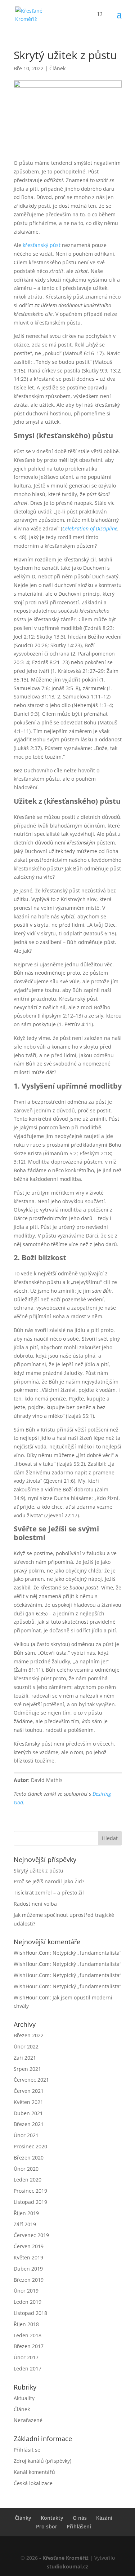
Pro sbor (47, 2526)
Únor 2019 (26, 2291)
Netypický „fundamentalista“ (87, 1953)
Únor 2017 (26, 2357)
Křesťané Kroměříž (66, 2558)
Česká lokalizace (33, 2483)
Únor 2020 (26, 2169)
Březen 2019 (29, 2280)
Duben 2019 (28, 2269)
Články (23, 2518)
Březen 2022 (29, 2035)
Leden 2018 (28, 2335)
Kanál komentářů (34, 2472)
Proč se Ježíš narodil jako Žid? (49, 1881)
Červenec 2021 (31, 2080)
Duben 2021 (28, 2113)
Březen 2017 (29, 2346)
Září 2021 (25, 2058)
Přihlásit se (27, 2450)
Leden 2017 (28, 2368)
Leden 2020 (28, 2180)
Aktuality (24, 2398)
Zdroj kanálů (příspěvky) (42, 2461)
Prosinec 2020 (30, 2146)
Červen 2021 (29, 2091)
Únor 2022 (26, 2046)
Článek (57, 68)
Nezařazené (28, 2420)
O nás (80, 2518)
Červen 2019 (29, 2246)
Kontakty (52, 2518)
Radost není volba (35, 1904)
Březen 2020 (29, 2158)
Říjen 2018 (26, 2324)
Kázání (104, 2518)
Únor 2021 (26, 2135)
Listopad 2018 (30, 2313)
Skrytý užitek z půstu (39, 1871)
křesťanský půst (42, 245)
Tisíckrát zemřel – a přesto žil (49, 1893)
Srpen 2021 (27, 2069)
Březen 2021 (29, 2124)
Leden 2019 (28, 2302)
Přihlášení (79, 2526)
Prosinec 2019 (30, 2191)
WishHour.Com (32, 1953)
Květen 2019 (28, 2257)
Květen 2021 (28, 2102)
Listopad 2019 (30, 2202)
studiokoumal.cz (67, 2566)
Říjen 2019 (26, 2213)
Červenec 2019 (31, 2235)
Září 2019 (25, 2224)
